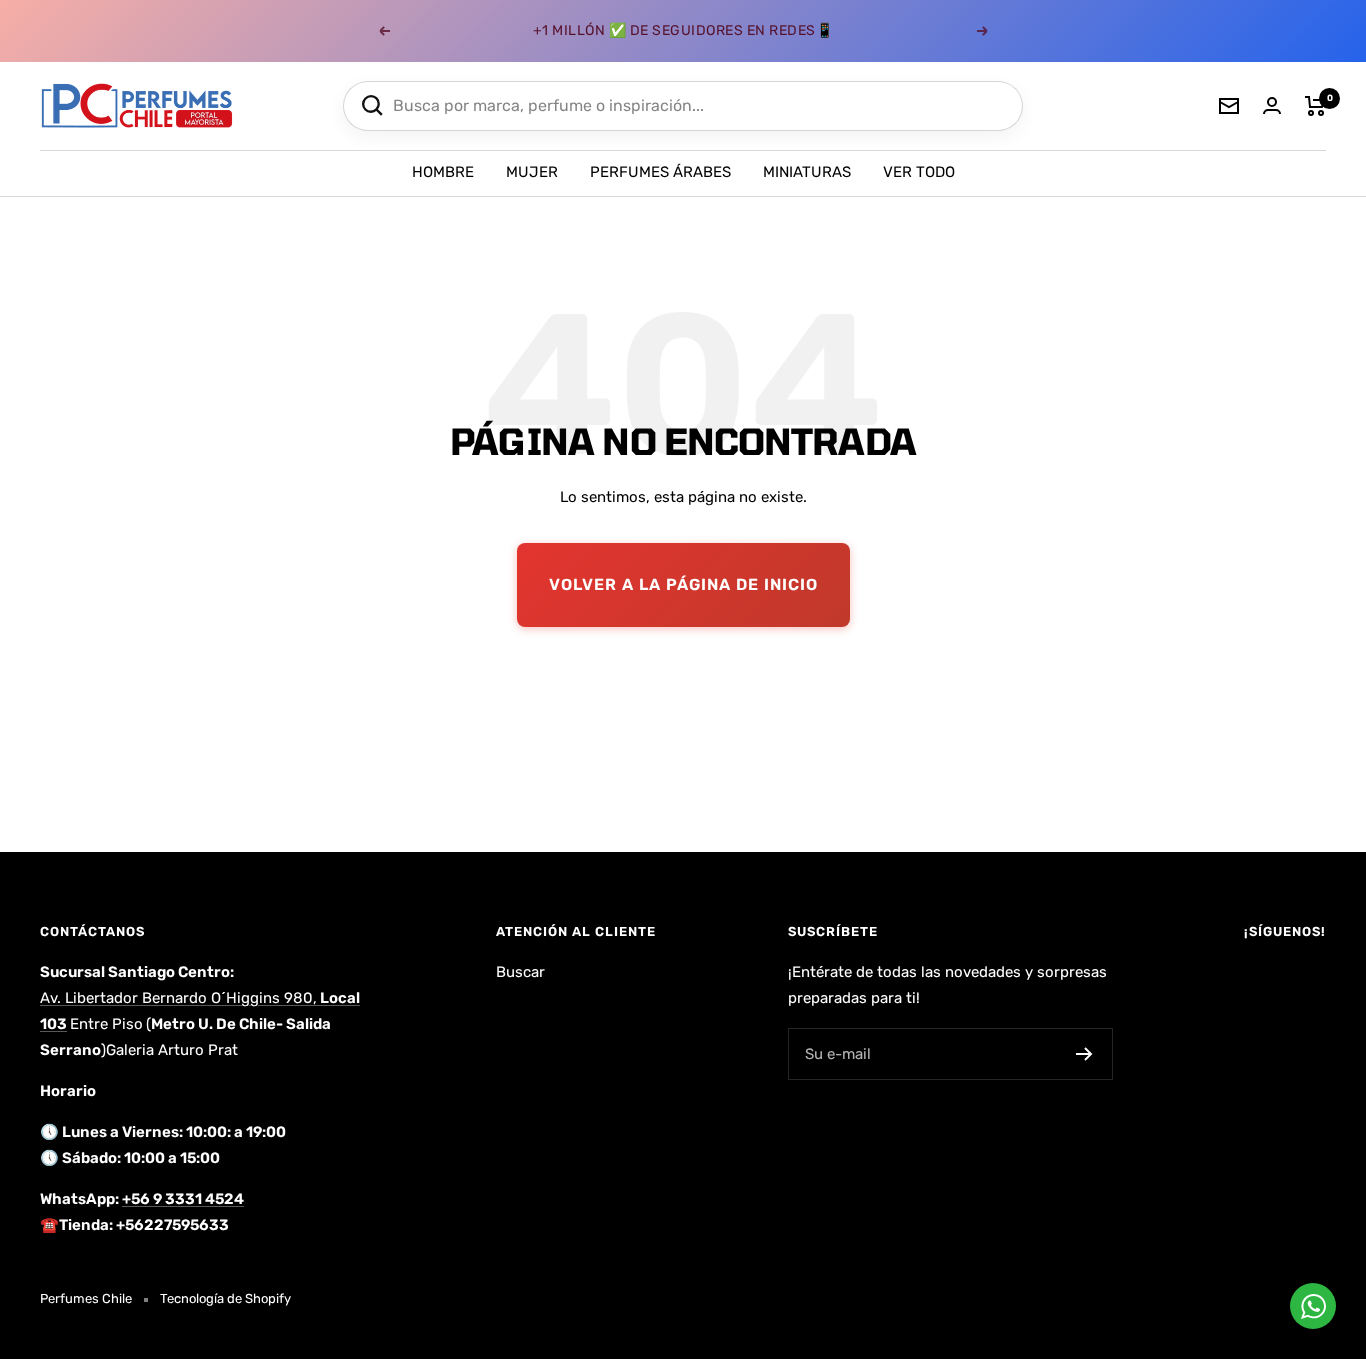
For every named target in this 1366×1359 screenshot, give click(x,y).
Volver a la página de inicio (683, 584)
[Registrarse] (1084, 1054)
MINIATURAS (807, 172)
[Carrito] (1315, 106)
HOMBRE (443, 172)
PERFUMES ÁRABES (660, 172)
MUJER (532, 172)
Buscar (520, 972)
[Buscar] (372, 105)
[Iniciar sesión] (1272, 105)
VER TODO (919, 172)
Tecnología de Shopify (225, 1298)
